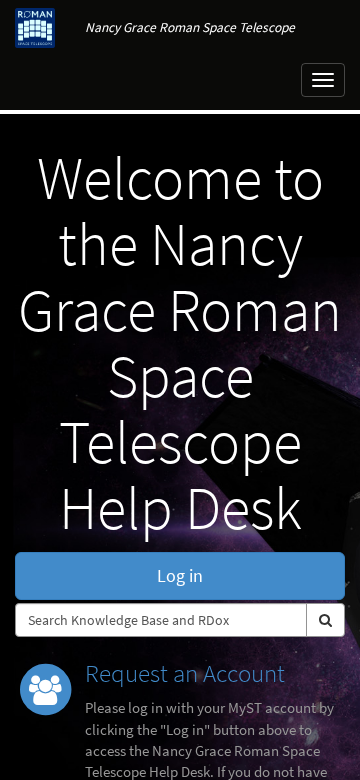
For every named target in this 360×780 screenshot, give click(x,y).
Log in (180, 575)
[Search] (325, 620)
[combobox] (161, 620)
